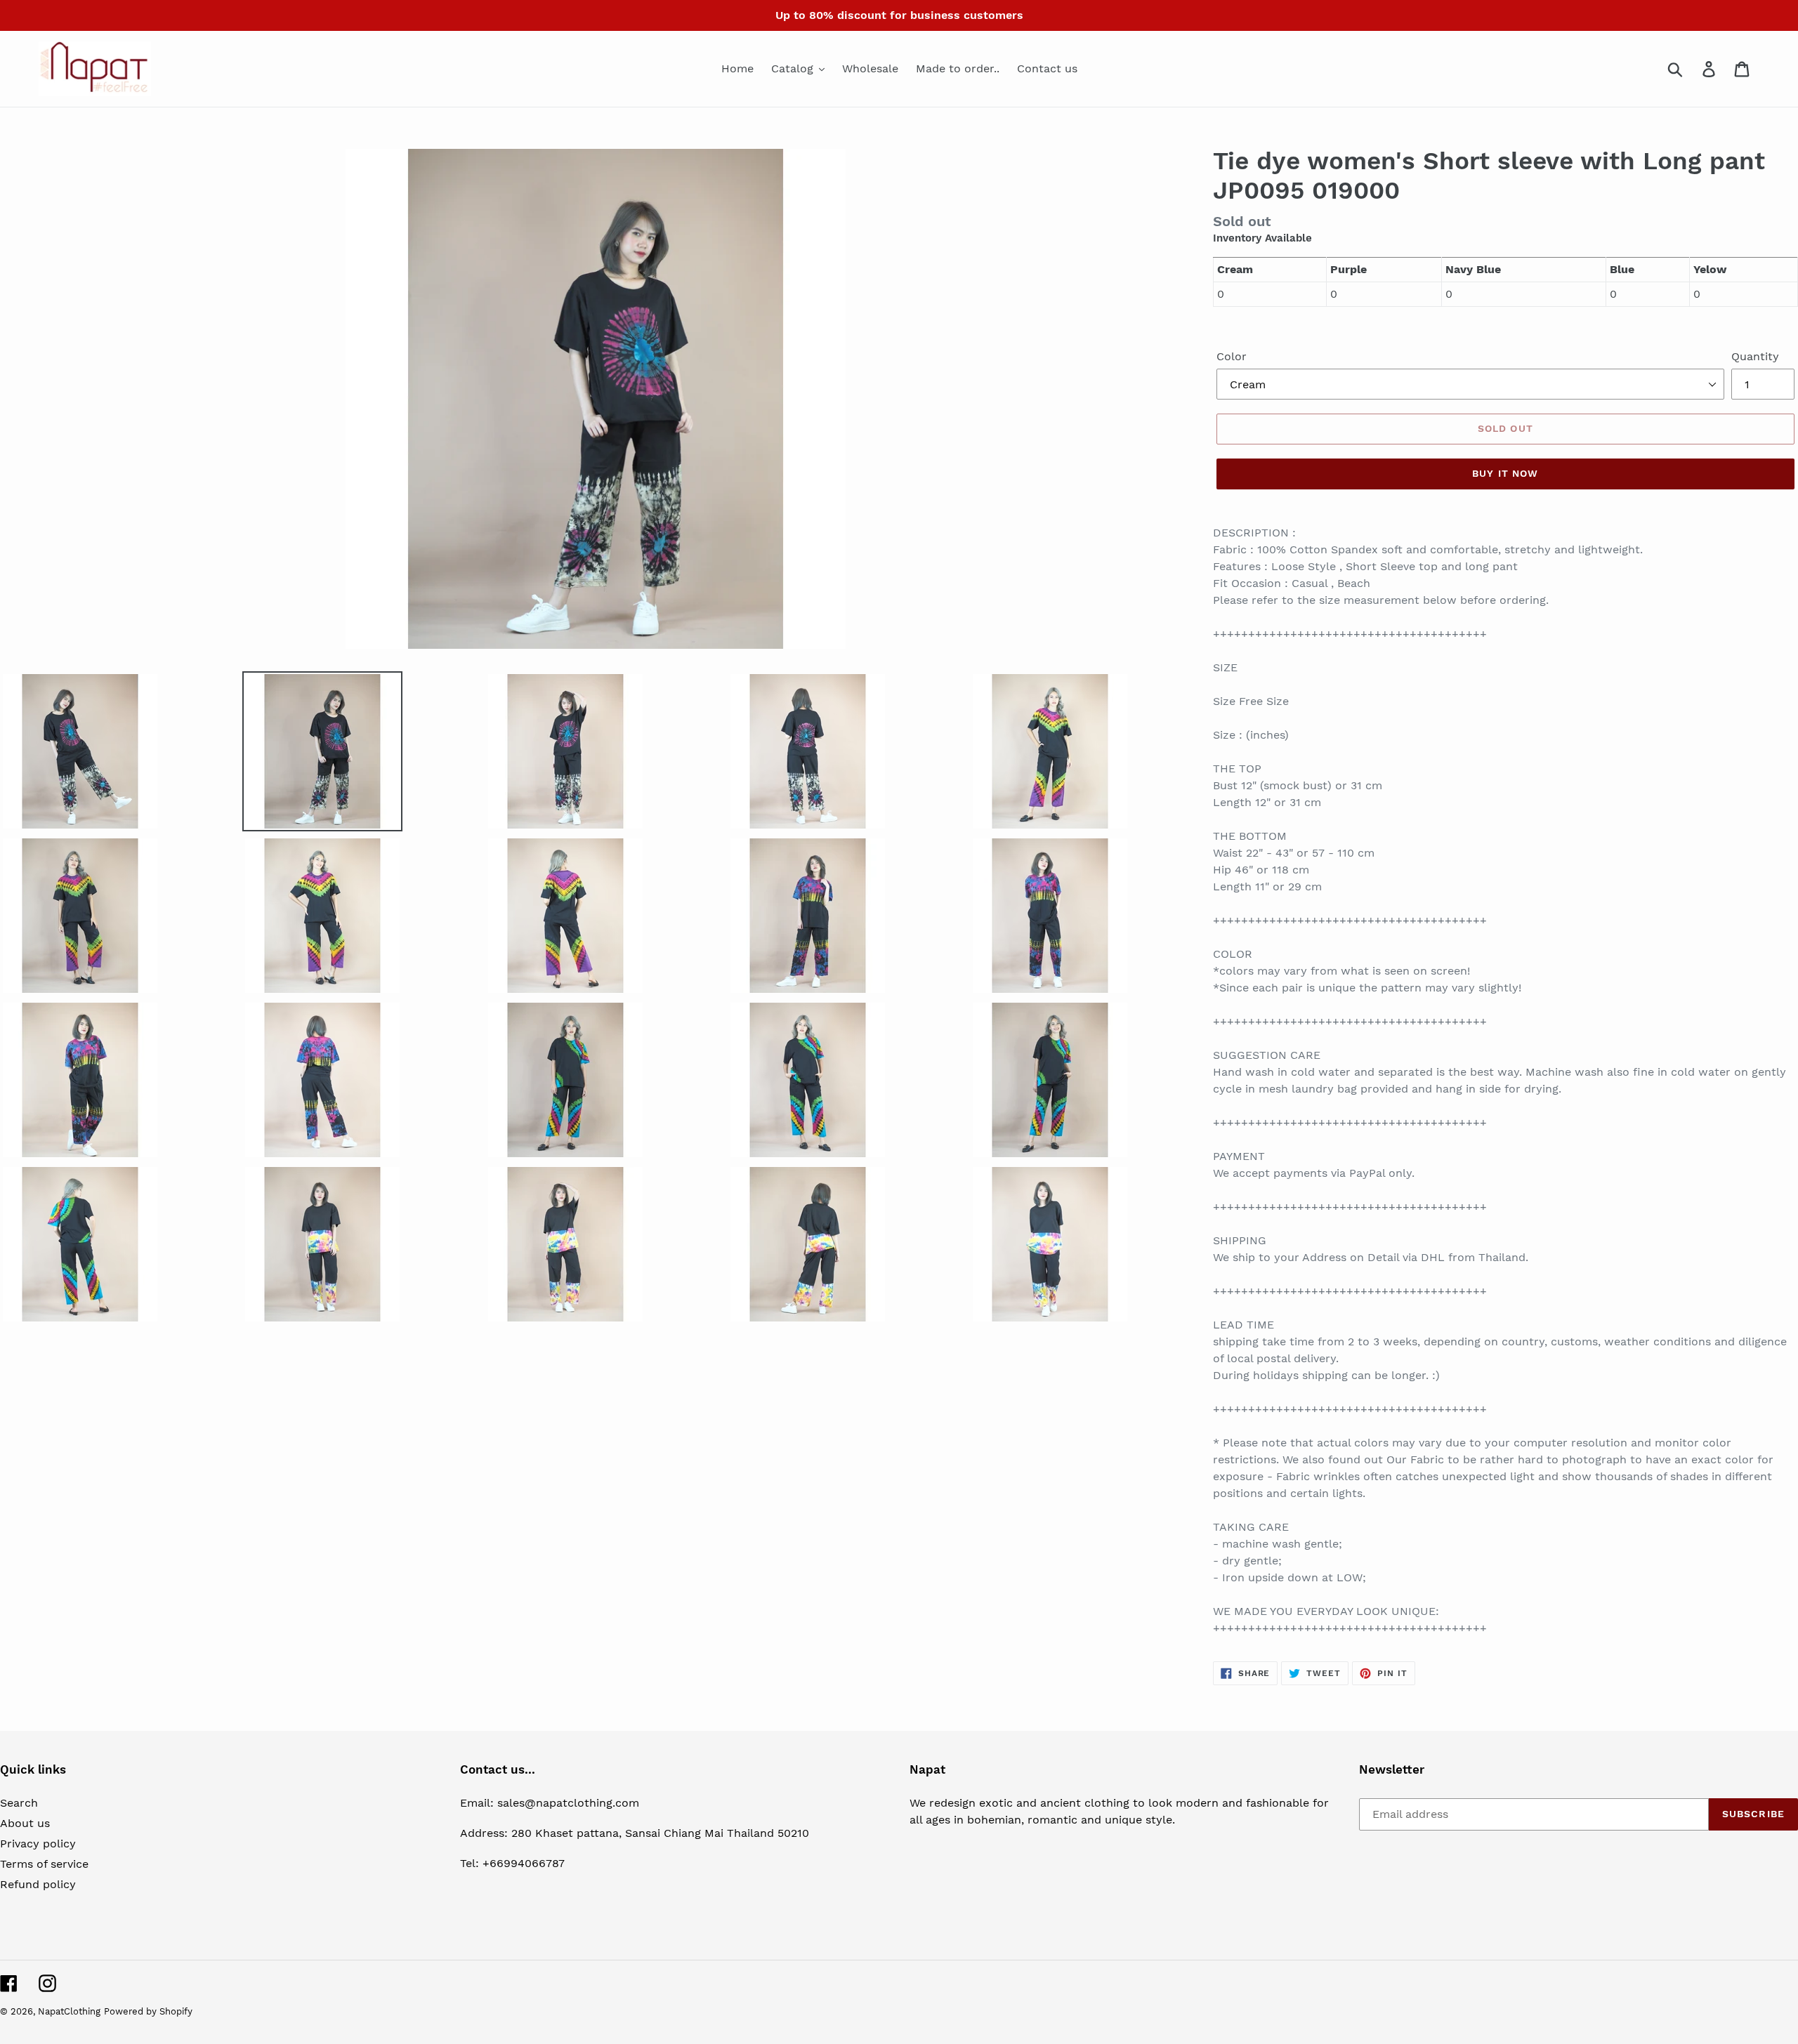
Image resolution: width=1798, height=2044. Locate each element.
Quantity (1755, 356)
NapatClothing (69, 2011)
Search (19, 1803)
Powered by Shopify (148, 2011)
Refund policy (38, 1884)
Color (1232, 356)
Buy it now (1505, 473)
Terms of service (44, 1864)
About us (25, 1823)
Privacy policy (38, 1844)
